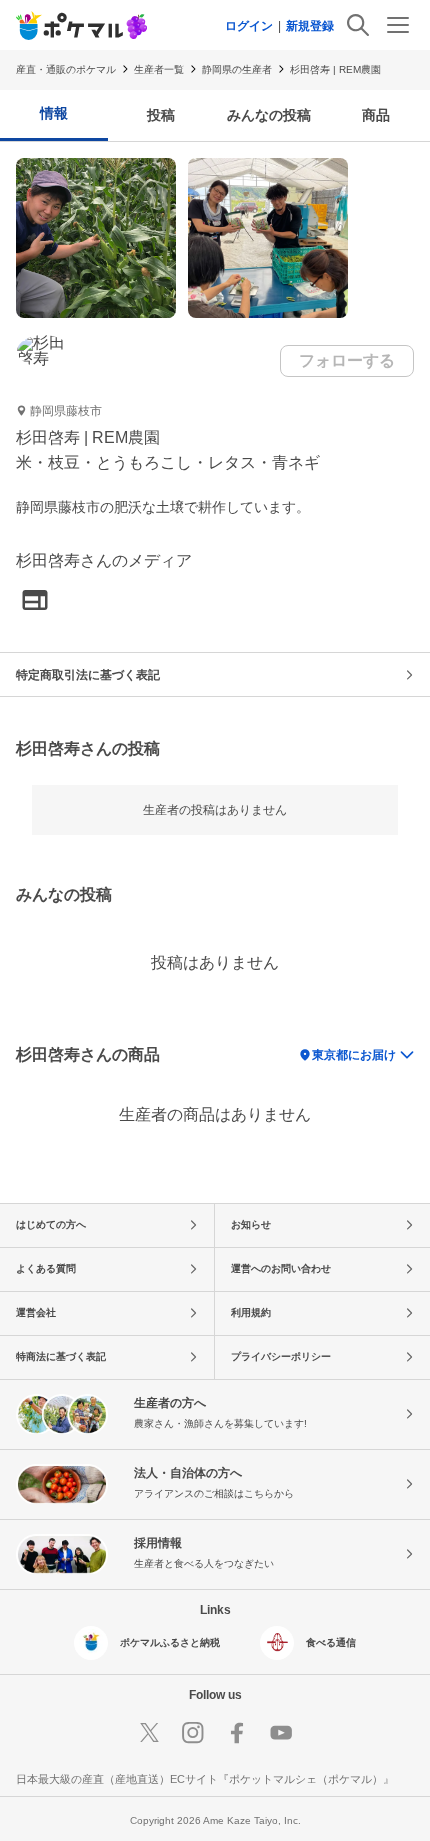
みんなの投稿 (269, 115)
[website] (35, 601)
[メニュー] (398, 25)
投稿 (161, 115)
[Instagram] (193, 1733)
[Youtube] (281, 1733)
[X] (149, 1733)
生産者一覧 (159, 69)
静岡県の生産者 (237, 69)
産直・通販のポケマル (66, 69)
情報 (54, 113)
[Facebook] (237, 1733)
